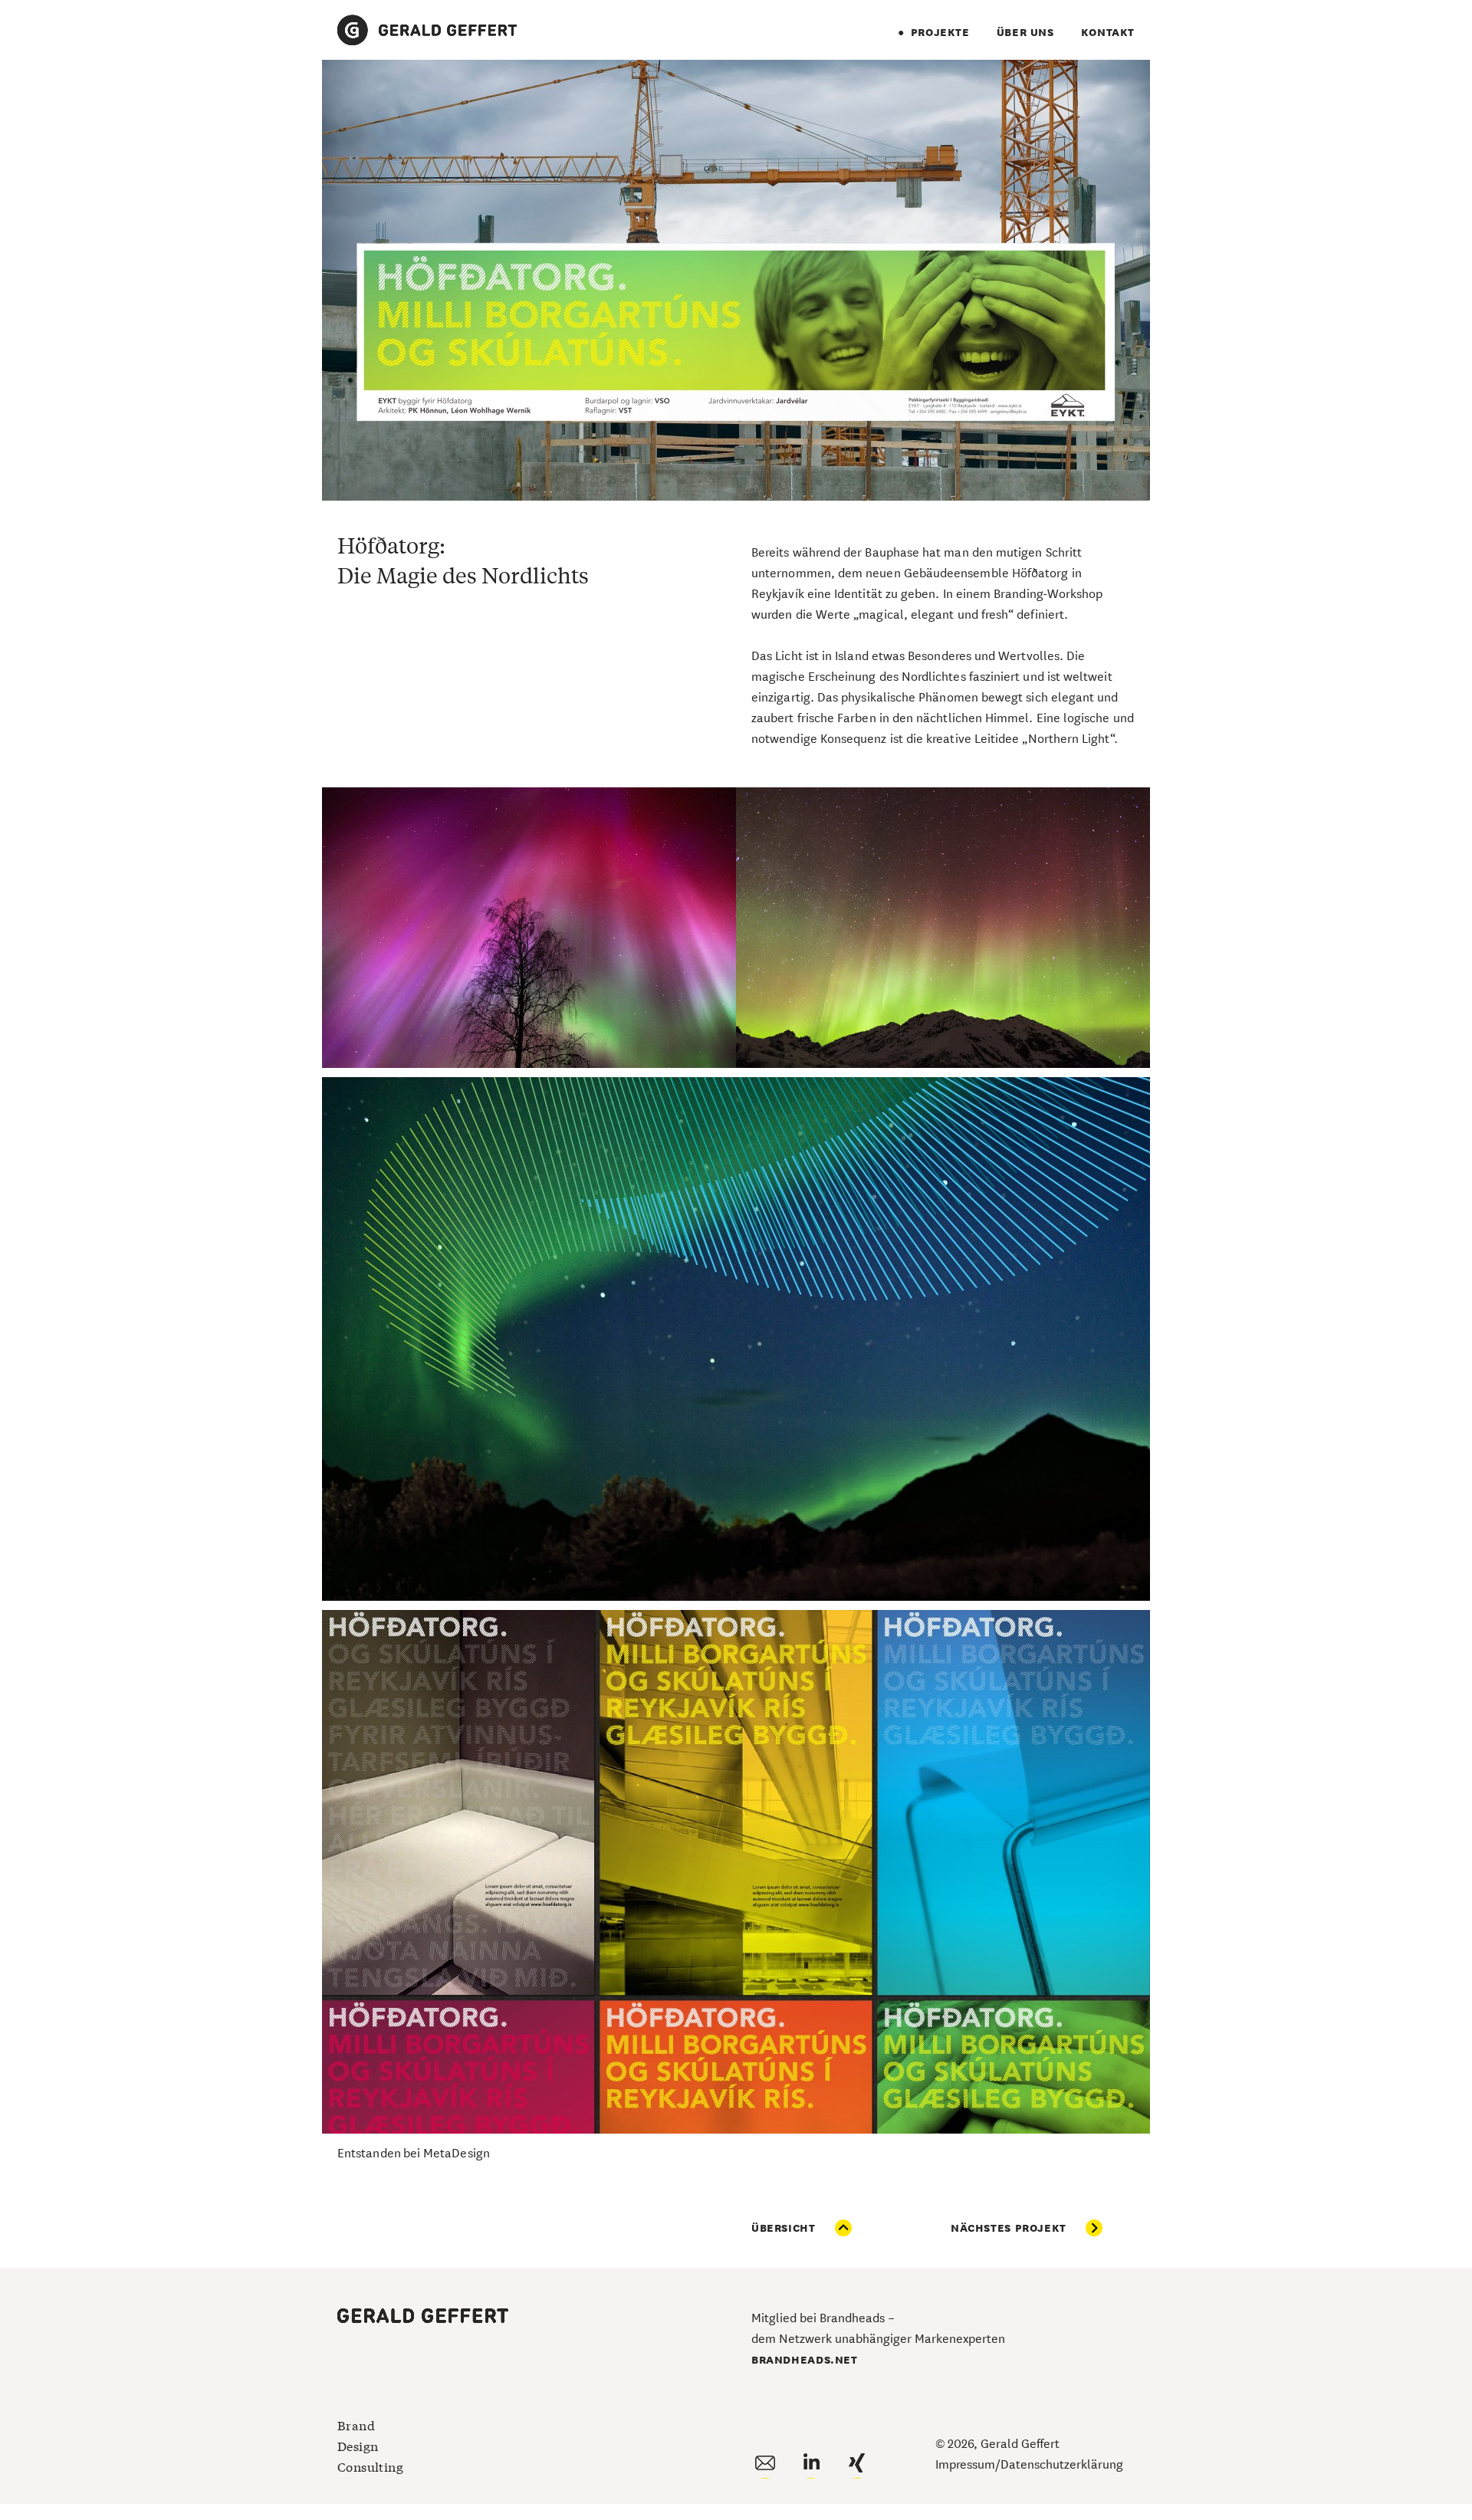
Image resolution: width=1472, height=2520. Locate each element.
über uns (1025, 31)
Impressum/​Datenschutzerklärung (1029, 2463)
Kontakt (1108, 31)
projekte (940, 31)
